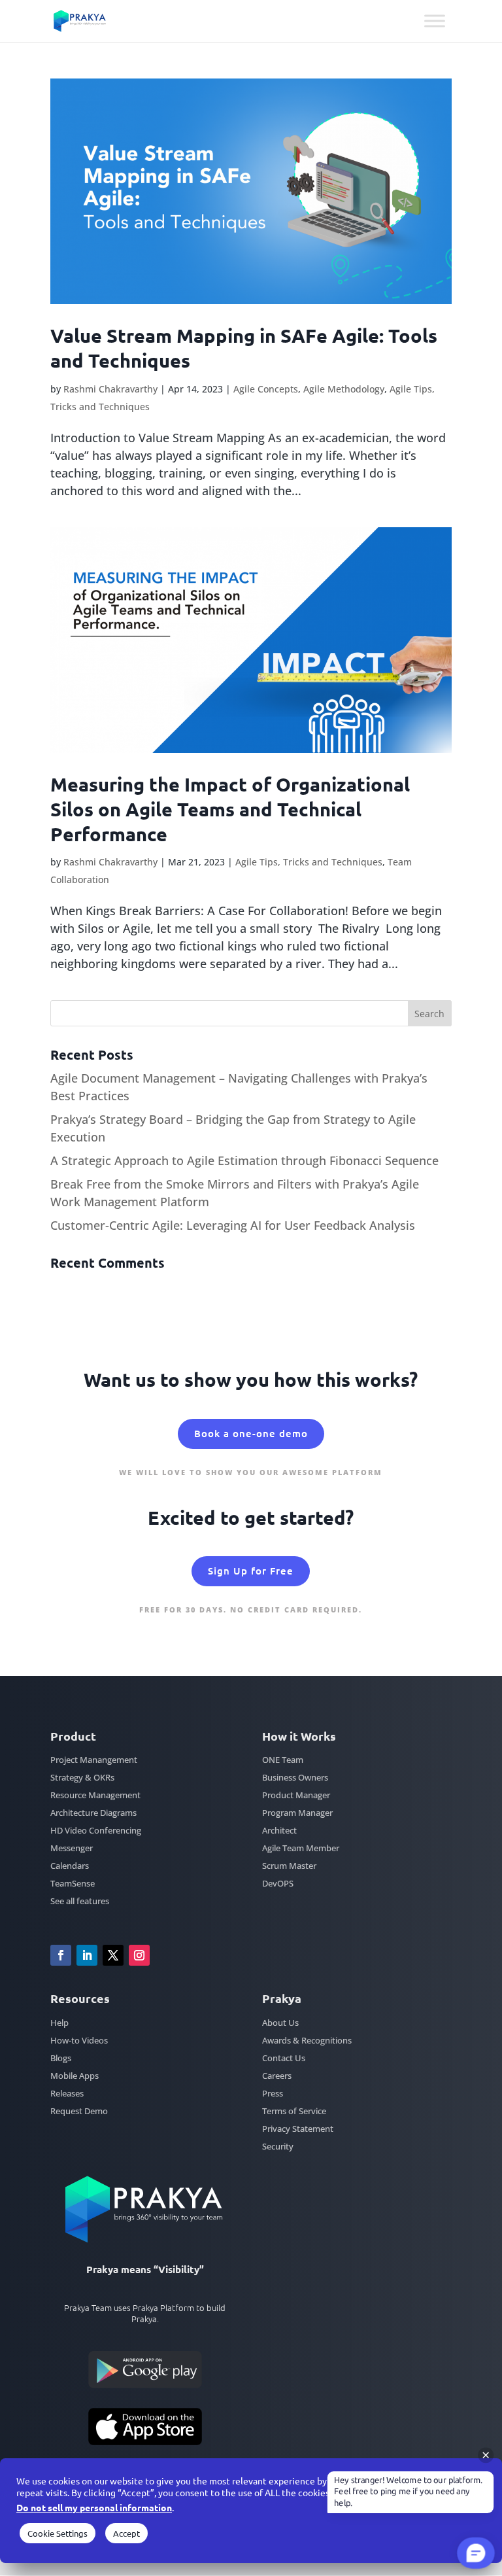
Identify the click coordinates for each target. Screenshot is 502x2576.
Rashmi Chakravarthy (110, 389)
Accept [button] (126, 2533)
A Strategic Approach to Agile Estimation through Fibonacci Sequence (244, 1160)
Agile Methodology (344, 389)
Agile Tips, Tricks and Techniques (309, 862)
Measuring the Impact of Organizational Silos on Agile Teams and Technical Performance (230, 809)
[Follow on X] (113, 1955)
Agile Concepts (266, 389)
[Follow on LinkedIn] (87, 1955)
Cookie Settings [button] (58, 2533)
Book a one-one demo (251, 1433)
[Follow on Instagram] (139, 1955)
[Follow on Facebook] (61, 1955)
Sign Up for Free (251, 1571)
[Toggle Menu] (435, 21)
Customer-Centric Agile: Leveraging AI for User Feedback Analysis (233, 1225)
